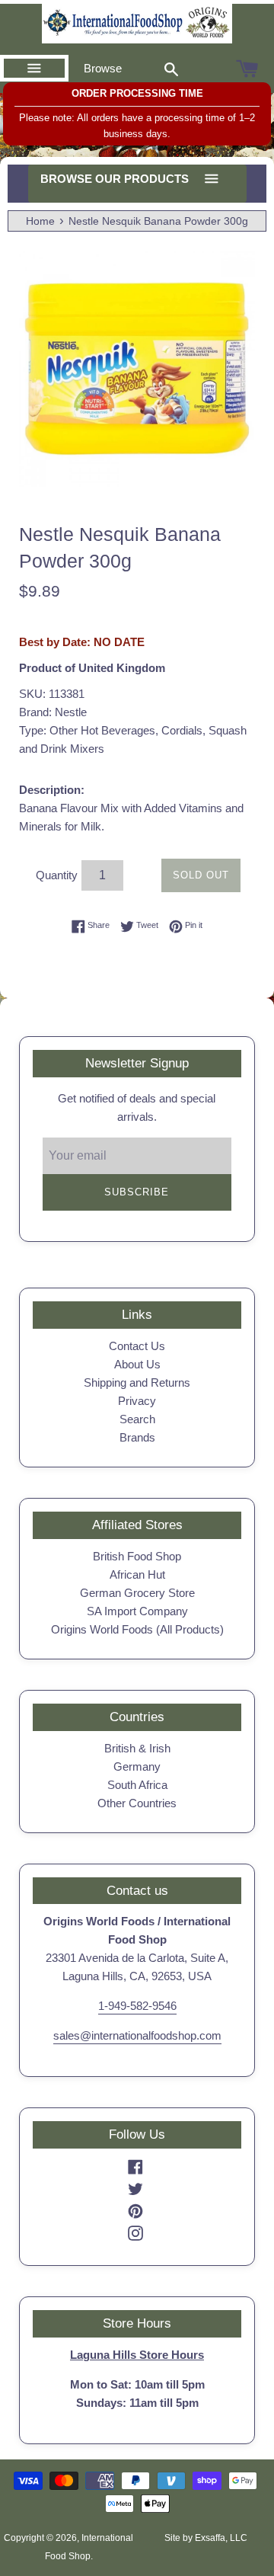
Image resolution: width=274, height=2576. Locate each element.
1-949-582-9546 (137, 2006)
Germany (137, 1766)
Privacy (137, 1401)
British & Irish (137, 1748)
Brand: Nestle (53, 712)
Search (137, 1419)
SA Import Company (137, 1611)
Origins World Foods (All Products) (137, 1629)
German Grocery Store (137, 1593)
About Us (137, 1364)
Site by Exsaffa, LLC (206, 2538)
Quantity (57, 875)
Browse (103, 68)
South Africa (137, 1785)
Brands (137, 1437)
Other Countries (137, 1803)
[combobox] (171, 69)
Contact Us (137, 1346)
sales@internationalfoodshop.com (137, 2035)
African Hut (137, 1574)
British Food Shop (137, 1556)
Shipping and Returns (137, 1382)
